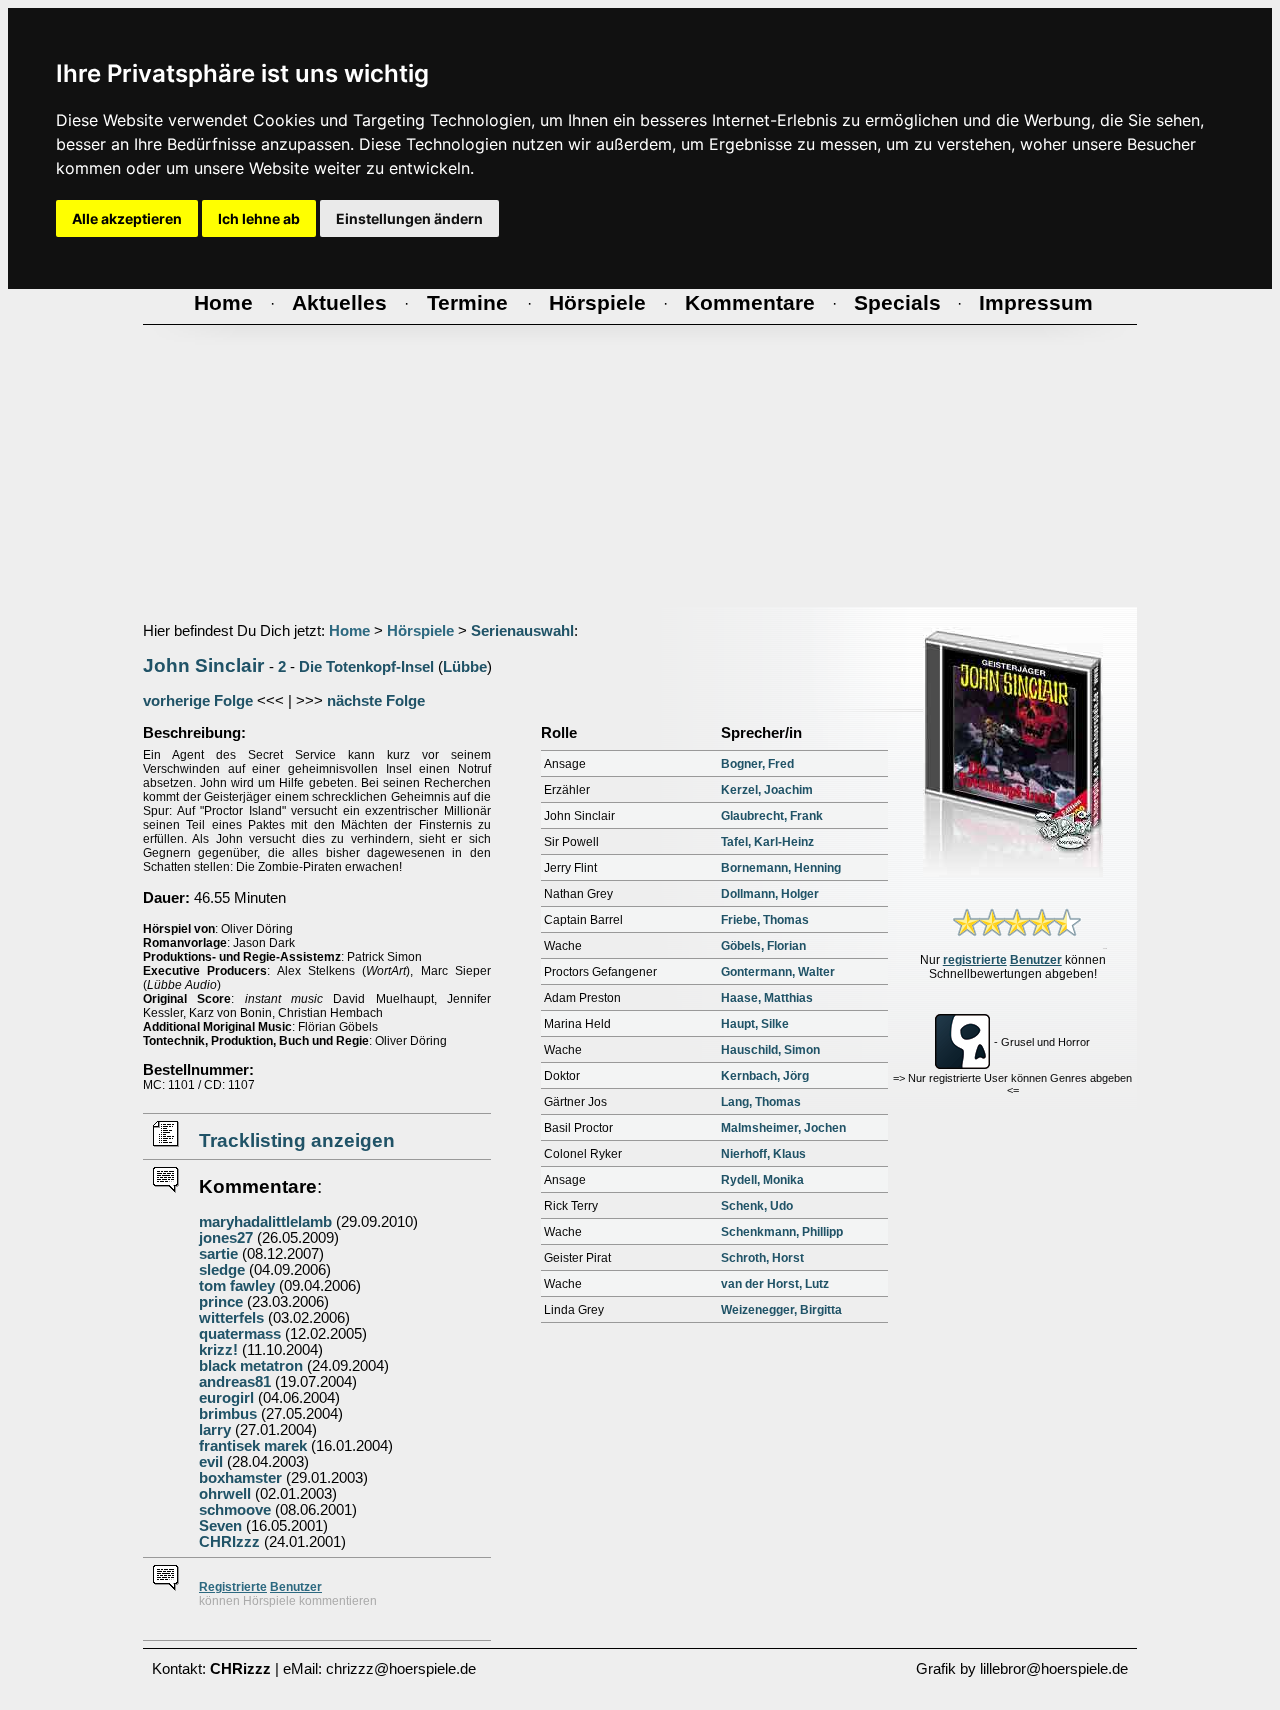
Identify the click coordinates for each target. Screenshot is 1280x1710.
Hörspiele (420, 631)
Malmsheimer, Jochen (783, 1128)
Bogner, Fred (757, 764)
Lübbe (465, 667)
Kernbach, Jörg (765, 1076)
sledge (222, 1270)
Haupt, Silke (755, 1024)
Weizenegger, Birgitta (781, 1310)
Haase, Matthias (767, 998)
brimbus (228, 1414)
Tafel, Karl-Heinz (767, 842)
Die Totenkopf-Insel (366, 667)
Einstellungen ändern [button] (409, 218)
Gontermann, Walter (778, 972)
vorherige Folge (198, 701)
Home (349, 631)
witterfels (231, 1318)
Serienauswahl (522, 631)
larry (215, 1430)
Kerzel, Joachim (767, 790)
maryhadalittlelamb (265, 1222)
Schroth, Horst (762, 1258)
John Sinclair (203, 665)
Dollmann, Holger (770, 894)
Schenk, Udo (757, 1206)
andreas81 (235, 1382)
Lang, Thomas (761, 1102)
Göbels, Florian (763, 946)
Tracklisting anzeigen (297, 1140)
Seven (220, 1526)
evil (211, 1462)
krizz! (218, 1350)
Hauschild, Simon (770, 1050)
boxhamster (240, 1478)
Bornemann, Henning (781, 868)
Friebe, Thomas (765, 920)
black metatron (251, 1366)
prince (221, 1302)
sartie (218, 1254)
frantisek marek (253, 1446)
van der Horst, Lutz (775, 1284)
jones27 (226, 1238)
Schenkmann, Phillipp (782, 1232)
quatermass (240, 1334)
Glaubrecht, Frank (772, 816)
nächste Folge (376, 701)
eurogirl (226, 1398)
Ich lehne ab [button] (259, 218)
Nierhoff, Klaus (763, 1154)
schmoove (235, 1510)
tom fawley (237, 1286)
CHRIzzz (229, 1542)
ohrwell (225, 1494)
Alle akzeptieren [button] (127, 218)
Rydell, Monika (762, 1180)
